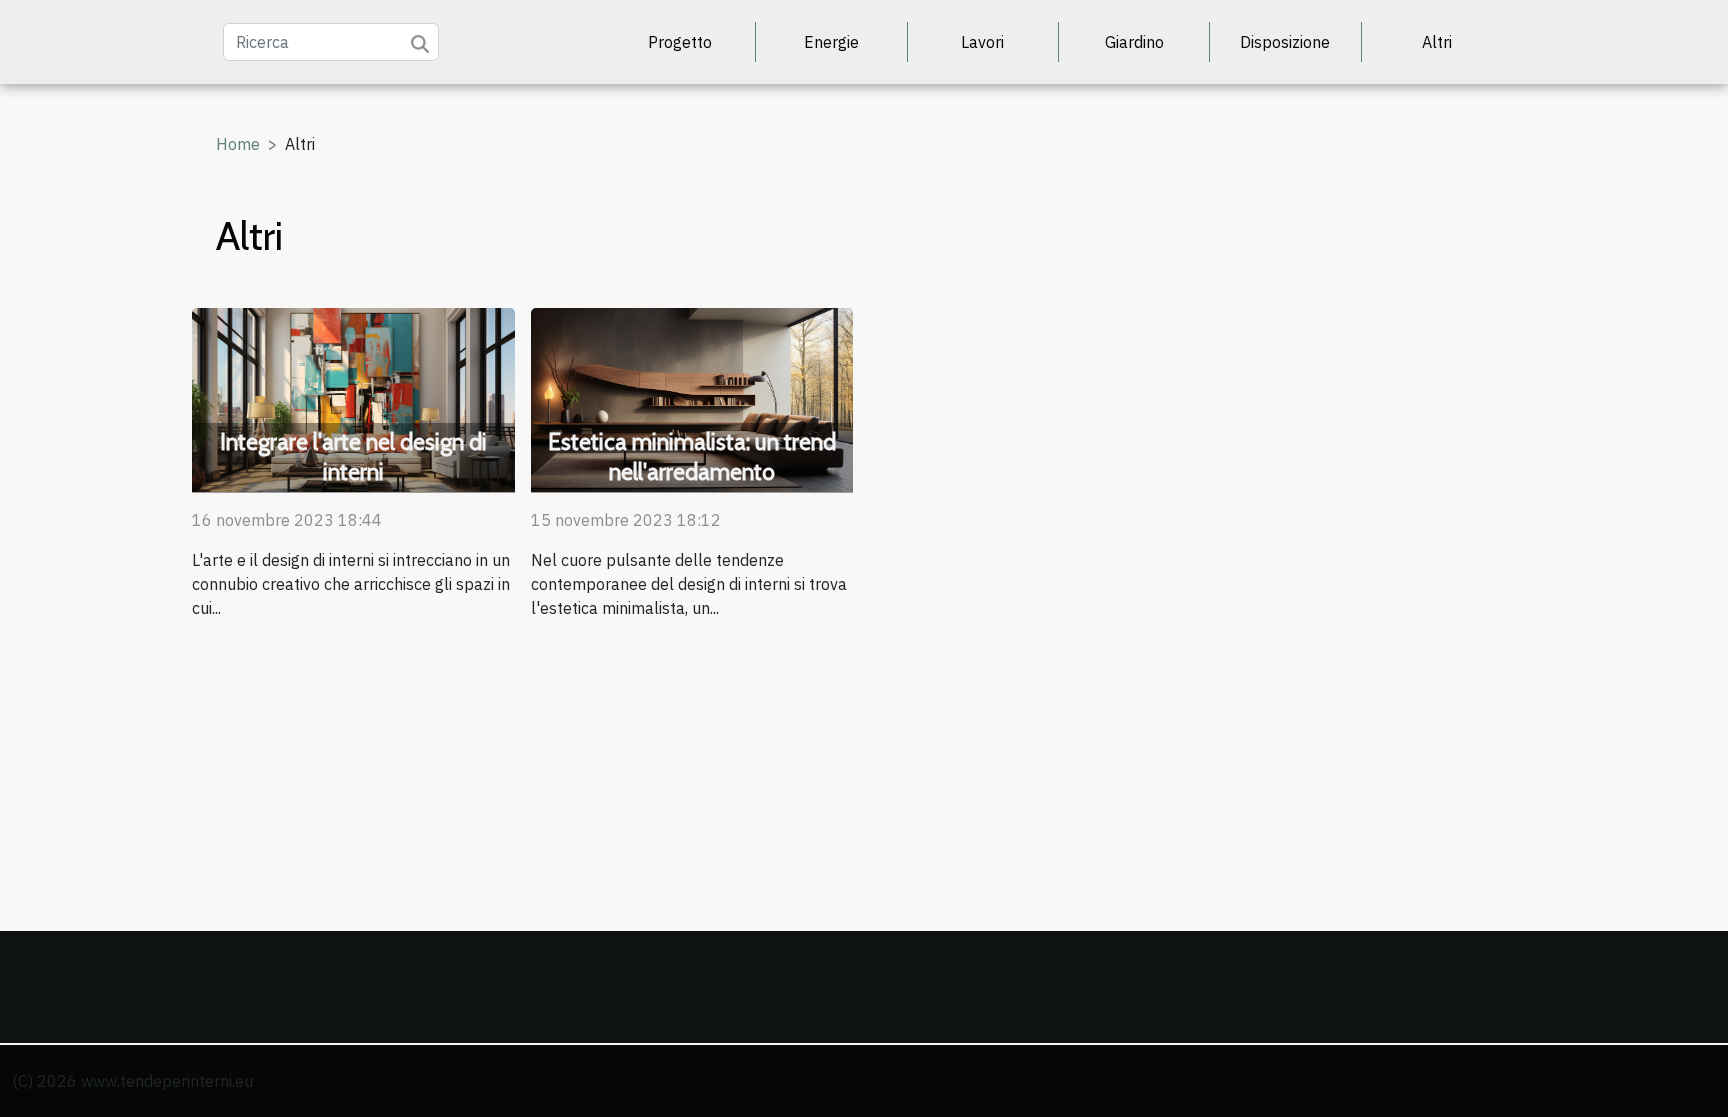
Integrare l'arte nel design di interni (353, 457)
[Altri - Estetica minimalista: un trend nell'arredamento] (692, 398)
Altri (1437, 42)
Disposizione (1285, 42)
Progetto (680, 42)
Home (238, 144)
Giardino (1134, 42)
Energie (831, 42)
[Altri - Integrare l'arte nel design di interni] (353, 398)
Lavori (982, 42)
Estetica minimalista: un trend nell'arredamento (692, 457)
